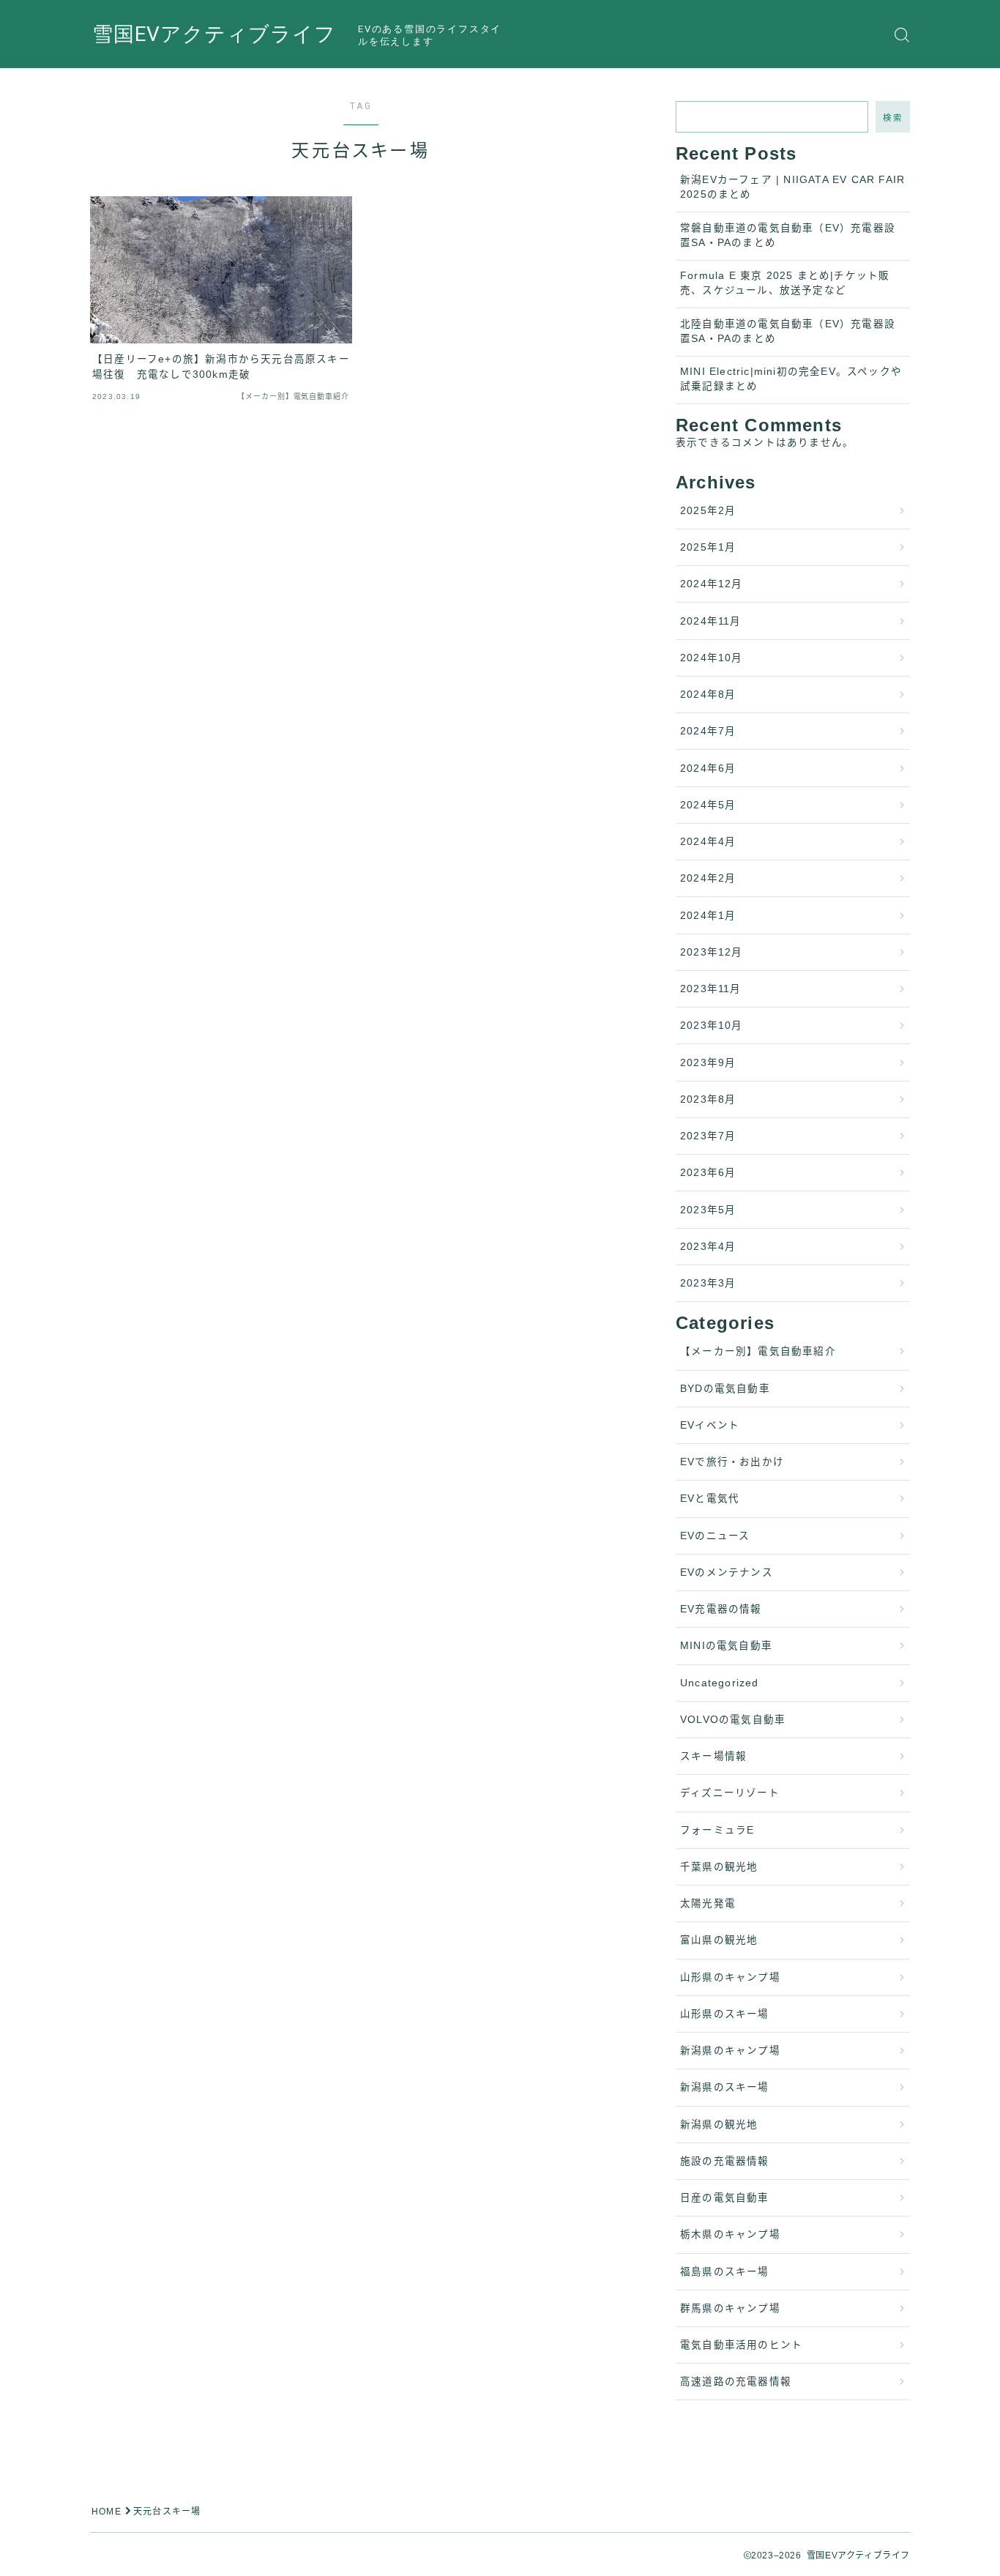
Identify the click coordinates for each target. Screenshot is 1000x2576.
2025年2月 (708, 511)
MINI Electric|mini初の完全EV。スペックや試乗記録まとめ (791, 379)
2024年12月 (712, 584)
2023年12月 (712, 952)
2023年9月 (708, 1063)
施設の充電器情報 (725, 2161)
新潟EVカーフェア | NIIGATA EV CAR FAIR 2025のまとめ (792, 187)
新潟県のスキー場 (725, 2087)
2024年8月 (708, 695)
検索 (893, 118)
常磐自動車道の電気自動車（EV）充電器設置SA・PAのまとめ (788, 235)
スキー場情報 (713, 1756)
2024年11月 (711, 621)
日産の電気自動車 (725, 2198)
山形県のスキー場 (725, 2014)
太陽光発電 (708, 1903)
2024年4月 (708, 842)
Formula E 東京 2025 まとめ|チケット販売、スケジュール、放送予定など (785, 283)
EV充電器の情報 (721, 1609)
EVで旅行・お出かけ (732, 1462)
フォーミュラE (717, 1830)
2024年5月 (708, 805)
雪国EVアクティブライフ (214, 35)
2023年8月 (708, 1099)
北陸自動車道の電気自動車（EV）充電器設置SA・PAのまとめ (788, 331)
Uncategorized (720, 1683)
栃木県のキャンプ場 (730, 2234)
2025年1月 (708, 547)
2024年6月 (708, 768)
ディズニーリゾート (730, 1793)
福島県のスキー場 (725, 2272)
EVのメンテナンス (727, 1572)
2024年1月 (708, 916)
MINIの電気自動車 (726, 1646)
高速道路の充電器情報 (736, 2382)
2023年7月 (708, 1136)
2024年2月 (708, 878)
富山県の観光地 (719, 1940)
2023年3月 (708, 1283)
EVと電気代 (710, 1499)
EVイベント (710, 1425)
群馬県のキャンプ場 (730, 2308)
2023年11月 (711, 989)
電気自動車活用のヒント (741, 2345)
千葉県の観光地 (719, 1867)
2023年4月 (708, 1247)
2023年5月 (708, 1210)
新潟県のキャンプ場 (730, 2051)
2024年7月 (708, 731)
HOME (107, 2512)
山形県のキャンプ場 (730, 1977)
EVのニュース (715, 1536)
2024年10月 (712, 658)
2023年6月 (708, 1173)
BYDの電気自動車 (725, 1389)
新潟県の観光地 (719, 2125)
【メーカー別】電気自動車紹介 (758, 1351)
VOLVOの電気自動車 (733, 1720)
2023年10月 (712, 1025)
